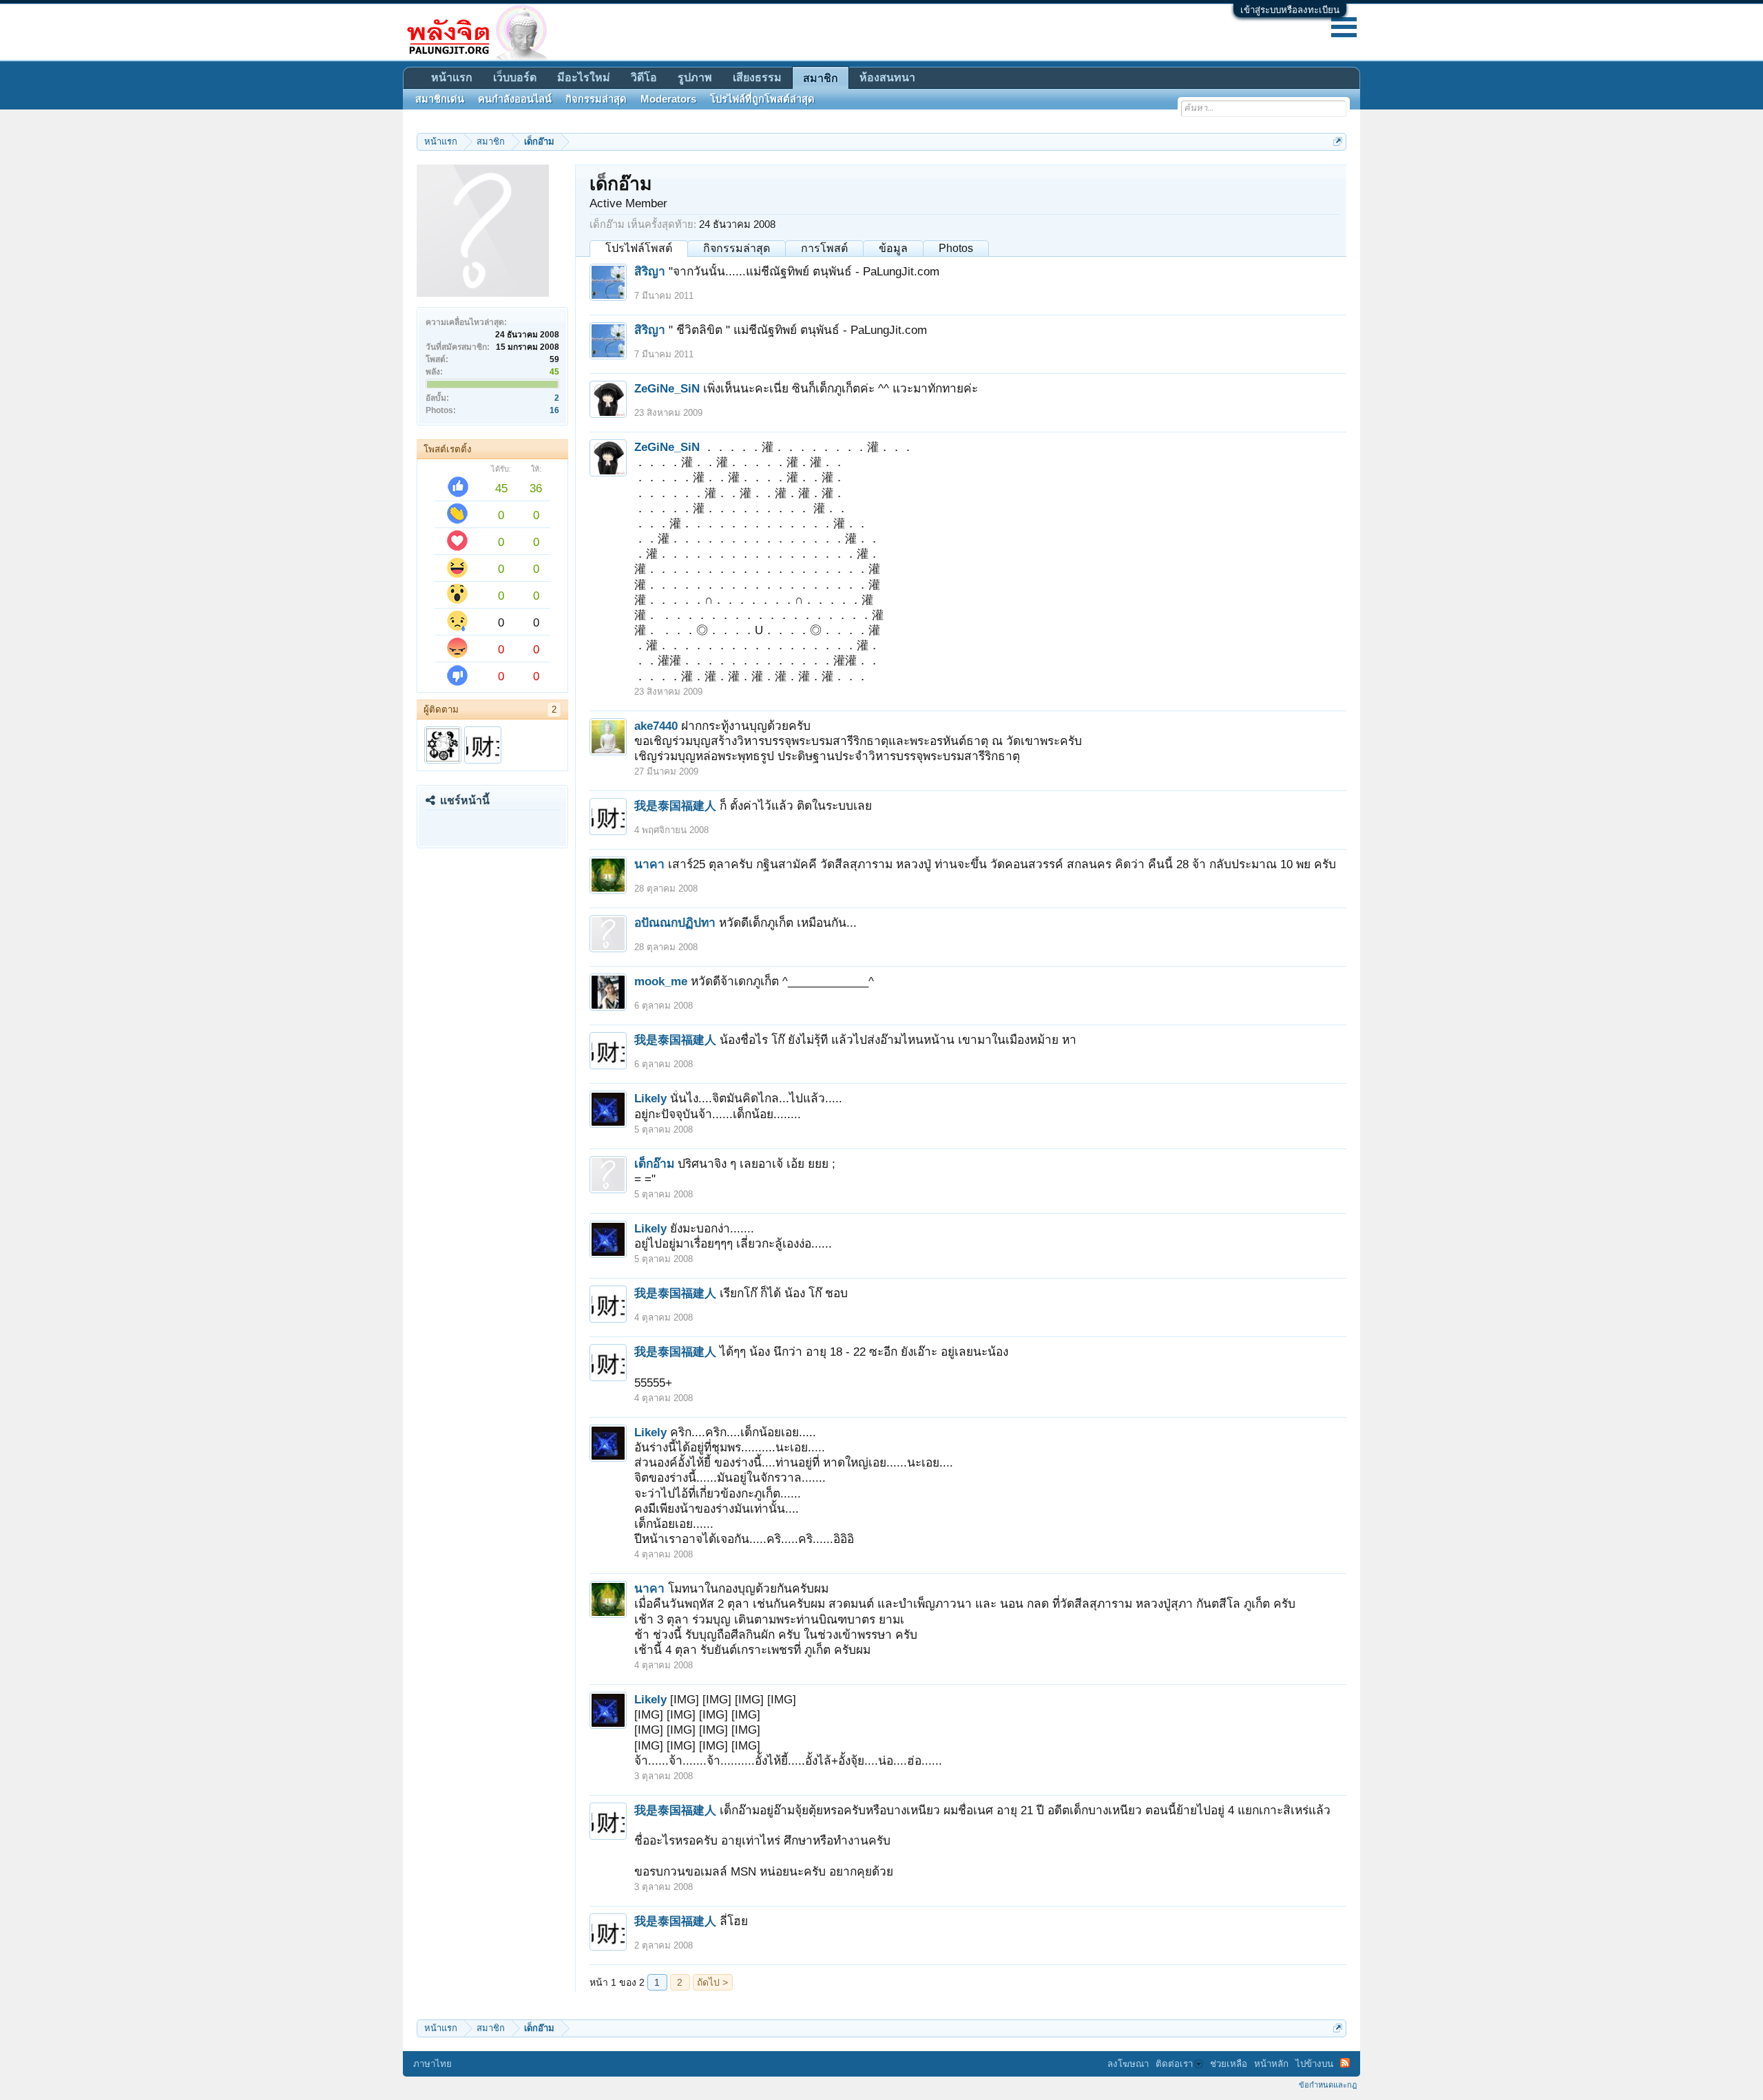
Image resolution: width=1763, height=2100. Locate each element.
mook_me (661, 981)
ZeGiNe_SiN (667, 388)
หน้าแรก (452, 77)
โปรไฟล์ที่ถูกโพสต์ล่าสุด (762, 99)
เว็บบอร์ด (515, 77)
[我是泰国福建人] (483, 745)
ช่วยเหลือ (1229, 2064)
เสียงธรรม (757, 77)
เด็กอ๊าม (654, 1164)
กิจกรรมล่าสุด (737, 248)
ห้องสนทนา (887, 77)
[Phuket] (443, 745)
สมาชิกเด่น (440, 99)
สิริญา (650, 271)
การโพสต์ (824, 248)
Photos (956, 248)
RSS (1345, 2063)
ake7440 (656, 726)
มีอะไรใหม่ (584, 77)
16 (554, 410)
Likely (650, 1098)
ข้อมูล (893, 248)
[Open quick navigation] (1338, 141)
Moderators (668, 99)
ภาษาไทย (432, 2064)
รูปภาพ (695, 77)
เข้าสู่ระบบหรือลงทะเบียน (1290, 10)
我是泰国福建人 (675, 806)
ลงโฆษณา (1128, 2064)
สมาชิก (821, 78)
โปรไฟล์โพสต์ (639, 248)
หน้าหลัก (1271, 2064)
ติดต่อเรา (1174, 2064)
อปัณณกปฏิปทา (675, 923)
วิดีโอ (644, 77)
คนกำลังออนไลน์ (515, 99)
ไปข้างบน (1314, 2064)
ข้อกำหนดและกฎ (1328, 2085)
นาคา (649, 864)
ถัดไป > (712, 1982)
